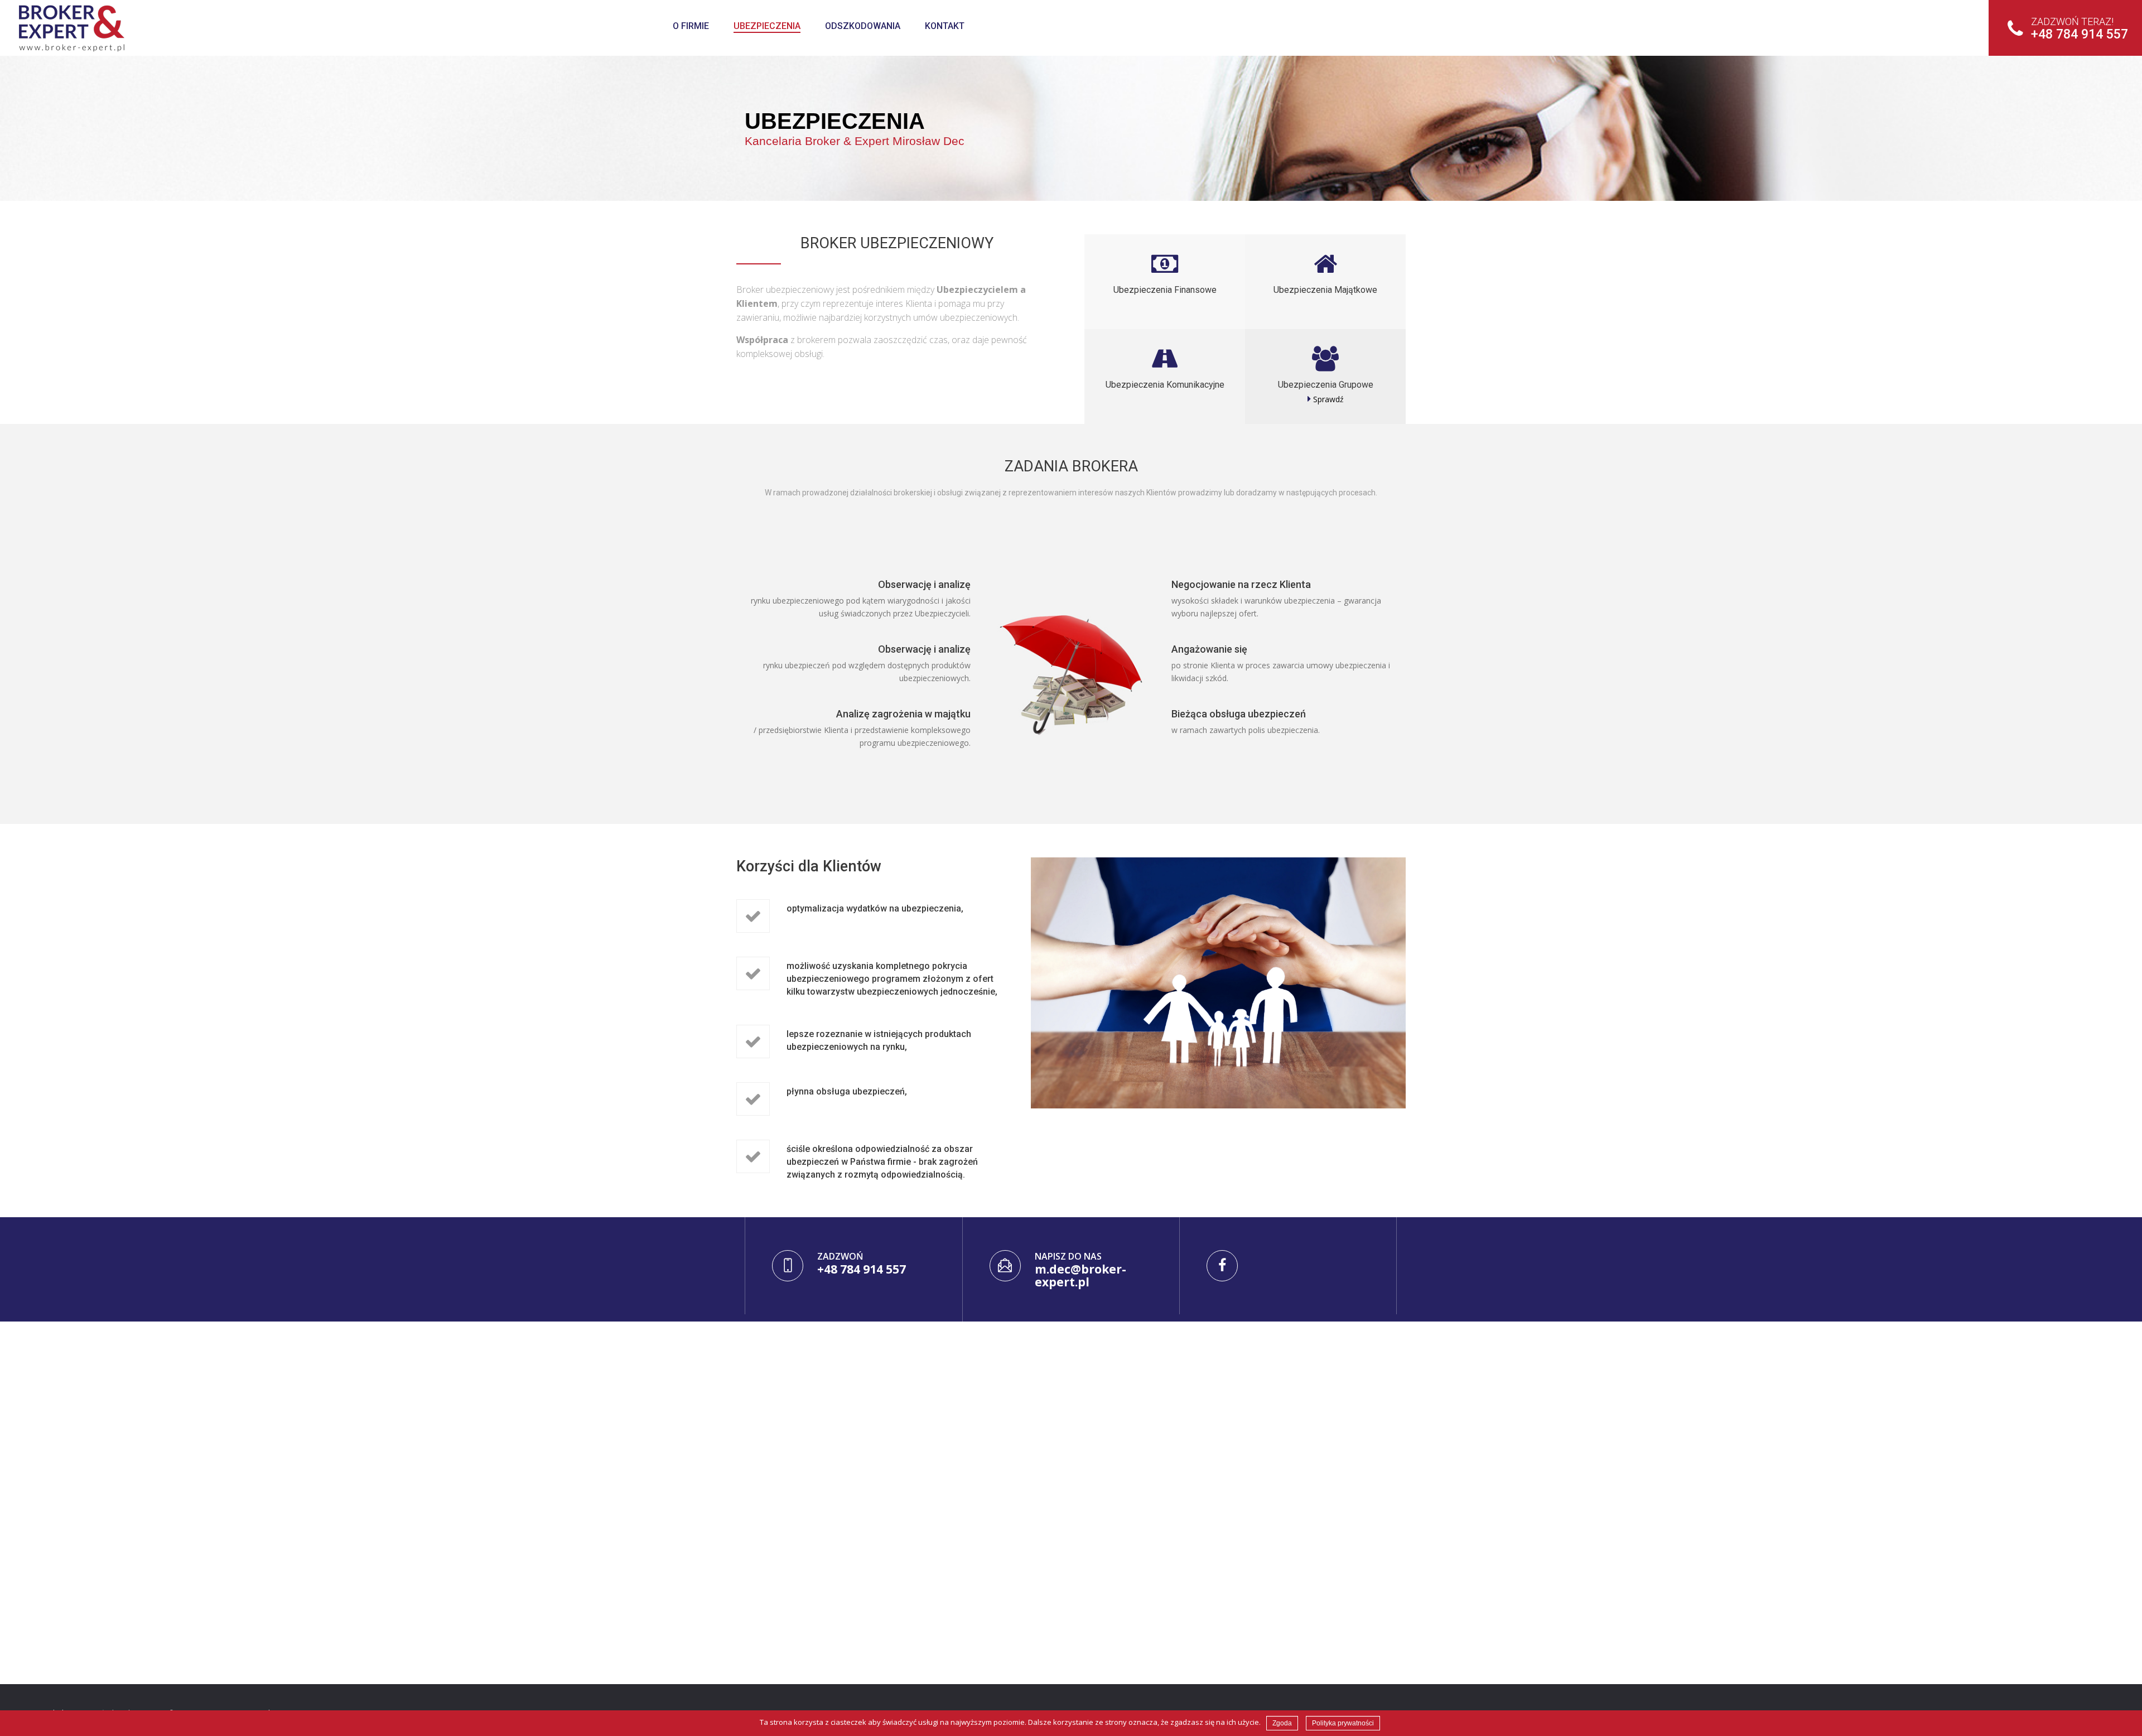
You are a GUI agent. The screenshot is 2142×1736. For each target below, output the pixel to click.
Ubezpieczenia (767, 26)
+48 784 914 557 (2080, 29)
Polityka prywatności (1343, 1723)
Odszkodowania (863, 26)
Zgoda (1282, 1723)
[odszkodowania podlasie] (179, 28)
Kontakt (945, 26)
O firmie (691, 26)
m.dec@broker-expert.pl (1080, 1276)
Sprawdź (1327, 399)
